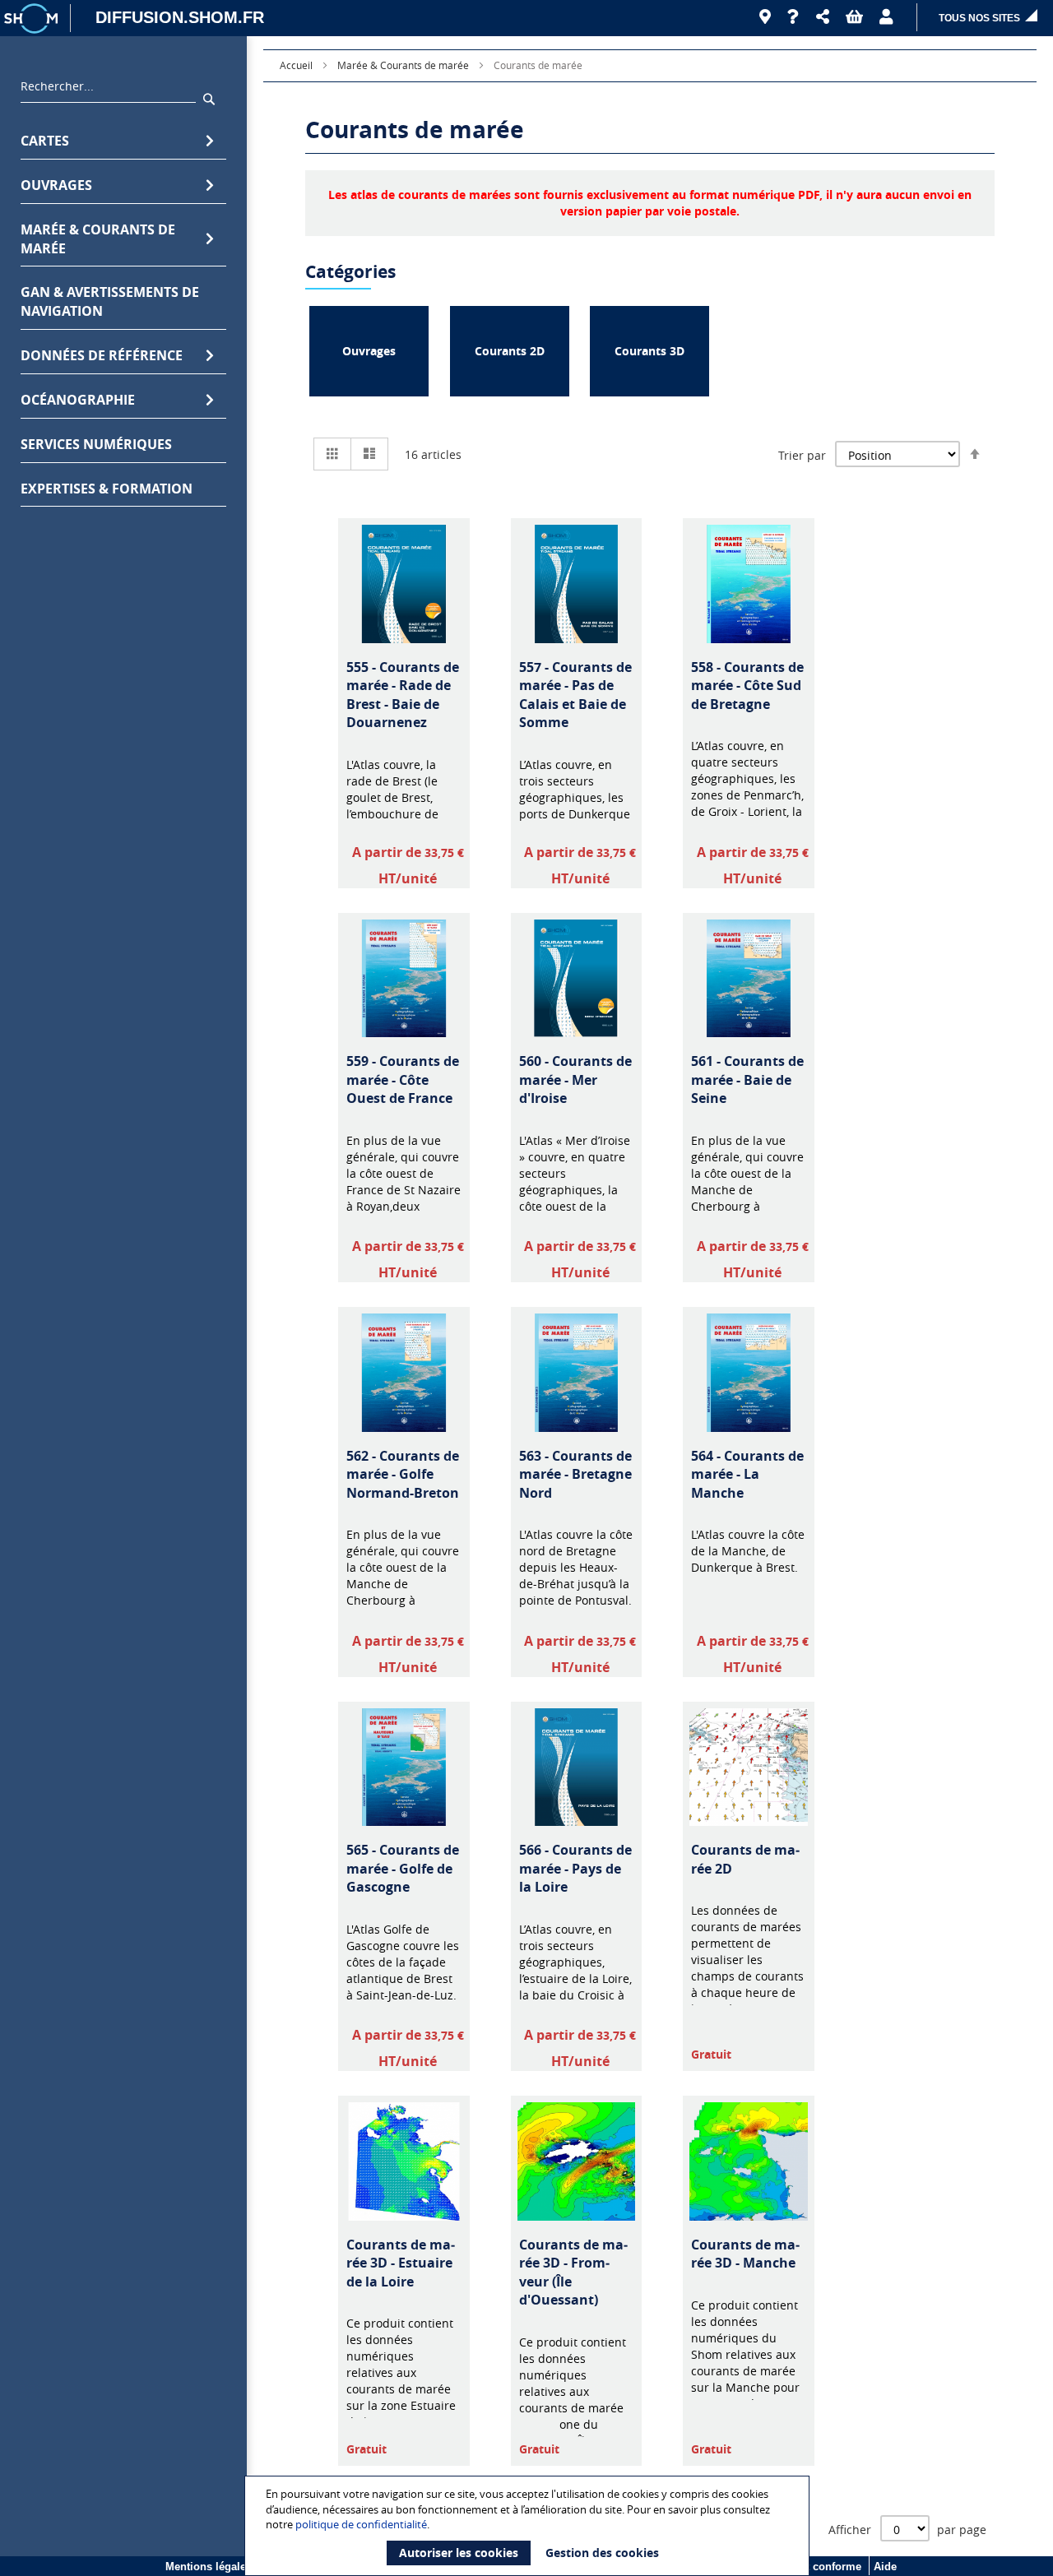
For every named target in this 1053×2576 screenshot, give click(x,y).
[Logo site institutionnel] (33, 18)
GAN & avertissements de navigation (110, 301)
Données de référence (102, 355)
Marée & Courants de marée (98, 239)
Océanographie (78, 400)
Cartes (45, 141)
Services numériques (96, 444)
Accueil (297, 65)
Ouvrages (56, 185)
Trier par (802, 455)
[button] (823, 17)
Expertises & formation (107, 489)
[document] (529, 2526)
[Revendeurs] (765, 17)
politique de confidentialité (361, 2524)
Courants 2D (510, 351)
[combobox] (108, 90)
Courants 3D (649, 351)
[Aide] (793, 17)
